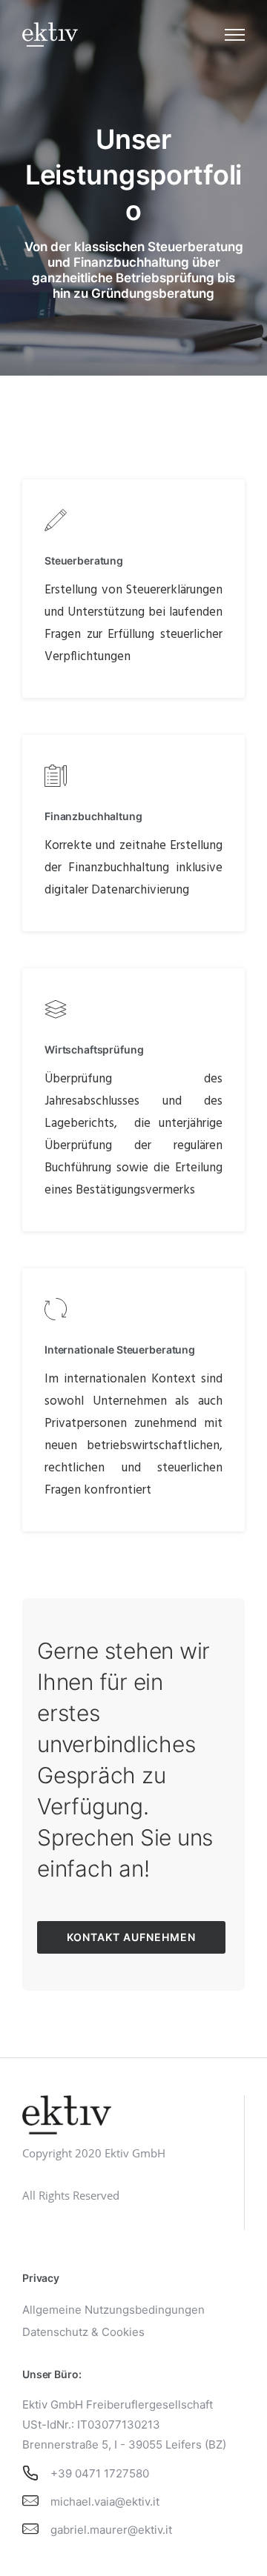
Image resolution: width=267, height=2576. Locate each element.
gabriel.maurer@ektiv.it (111, 2530)
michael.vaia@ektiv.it (105, 2502)
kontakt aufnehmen (131, 1937)
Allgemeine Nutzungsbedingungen (113, 2310)
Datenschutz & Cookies (83, 2332)
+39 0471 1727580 (100, 2473)
